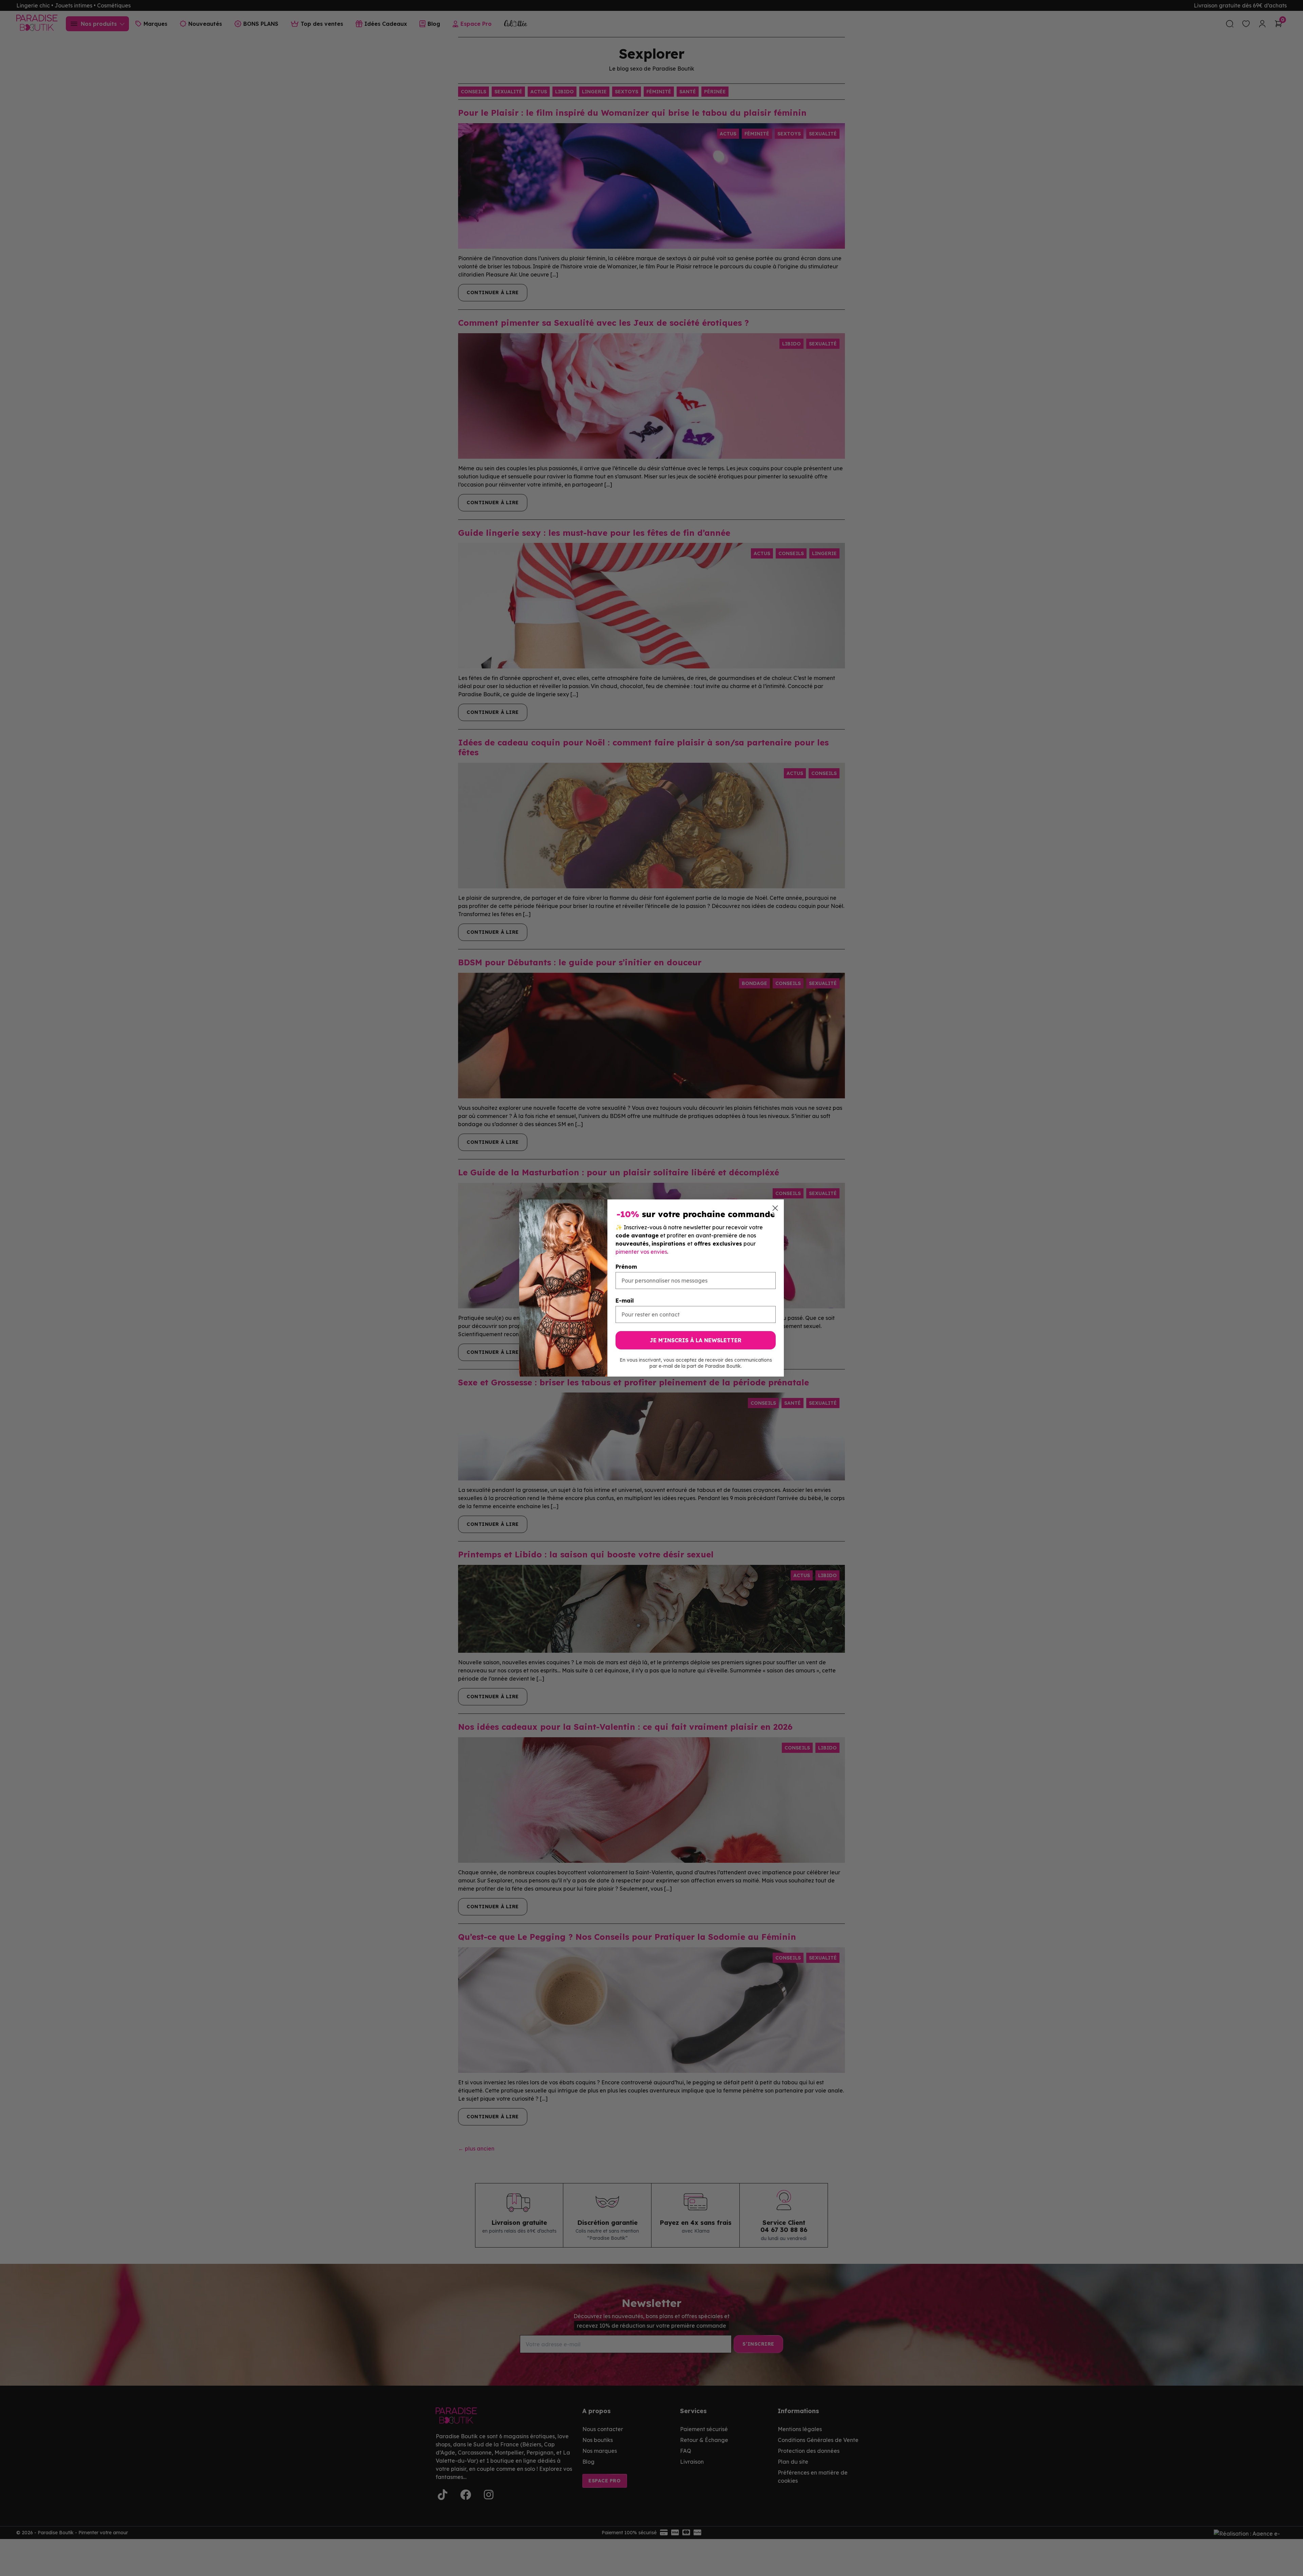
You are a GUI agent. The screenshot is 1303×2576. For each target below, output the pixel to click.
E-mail (625, 1301)
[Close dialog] (775, 1208)
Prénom (626, 1267)
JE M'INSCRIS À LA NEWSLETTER (696, 1340)
